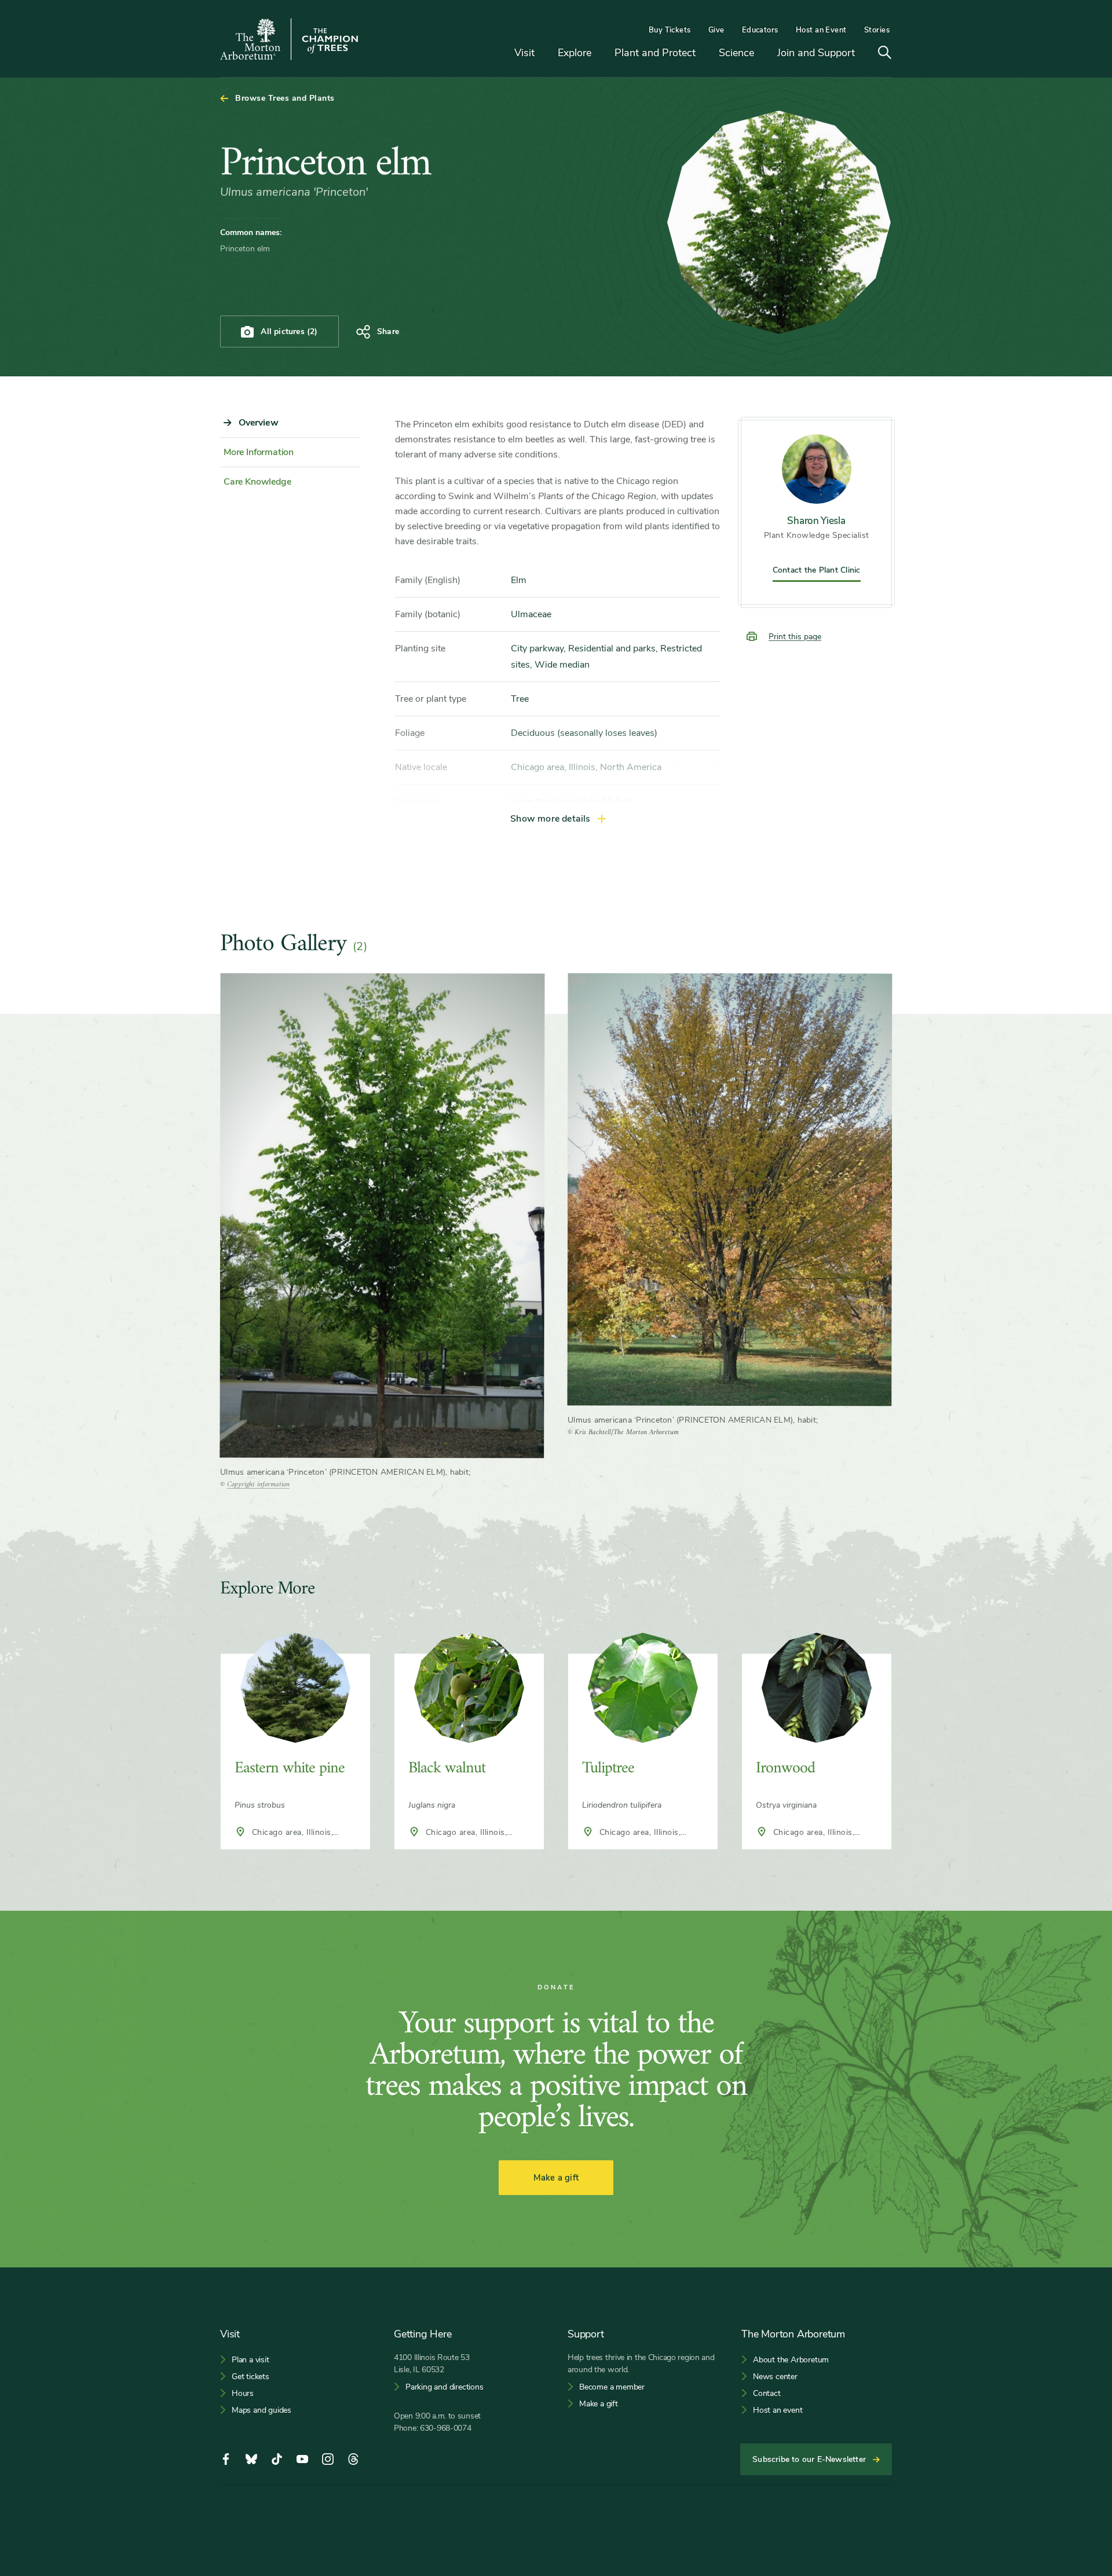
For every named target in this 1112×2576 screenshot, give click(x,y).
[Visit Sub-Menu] (543, 54)
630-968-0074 (446, 2428)
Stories (877, 30)
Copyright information (258, 1484)
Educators (760, 30)
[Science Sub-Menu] (763, 54)
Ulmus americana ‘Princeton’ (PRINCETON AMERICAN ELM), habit (344, 1472)
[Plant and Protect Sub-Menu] (704, 54)
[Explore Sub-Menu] (600, 54)
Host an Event (821, 30)
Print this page (795, 637)
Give (716, 30)
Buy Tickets (670, 30)
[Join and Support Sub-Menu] (864, 54)
